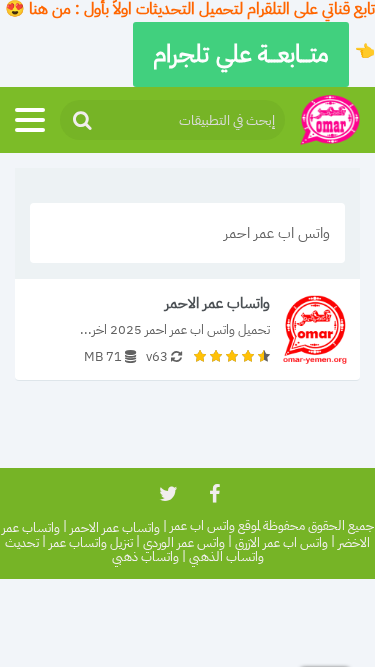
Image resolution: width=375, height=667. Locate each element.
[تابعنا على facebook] (213, 494)
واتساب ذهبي (145, 557)
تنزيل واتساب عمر (91, 542)
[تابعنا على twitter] (167, 494)
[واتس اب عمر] (330, 120)
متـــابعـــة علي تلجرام (241, 54)
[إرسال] (81, 120)
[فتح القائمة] (30, 120)
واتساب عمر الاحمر (115, 527)
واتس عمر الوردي (184, 542)
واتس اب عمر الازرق (281, 542)
